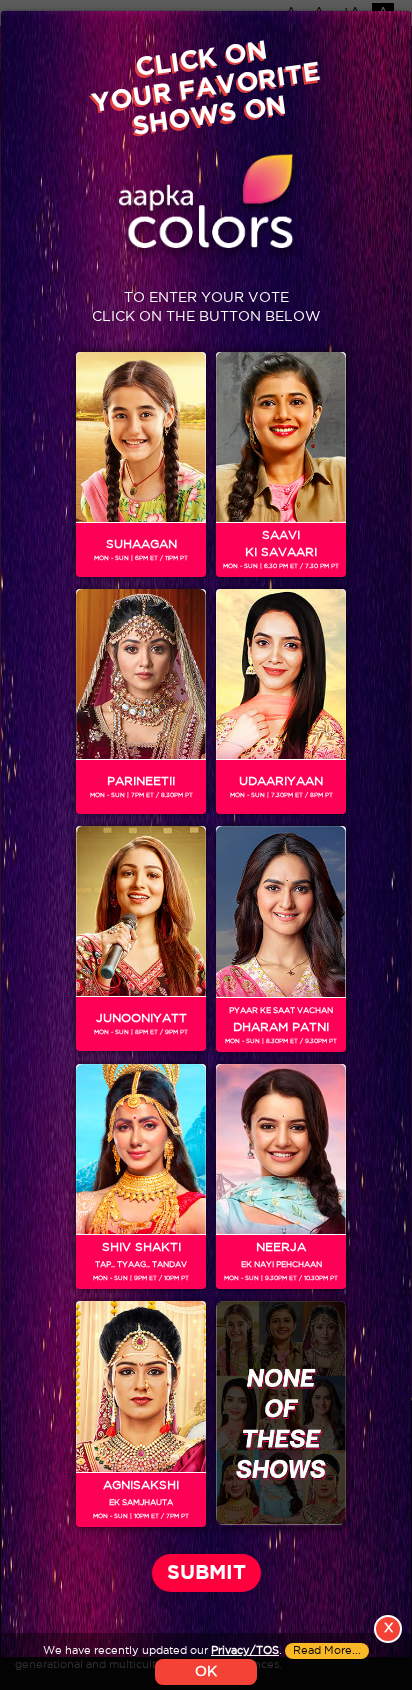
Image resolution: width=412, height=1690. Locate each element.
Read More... (327, 1651)
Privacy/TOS (245, 1651)
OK (206, 1672)
